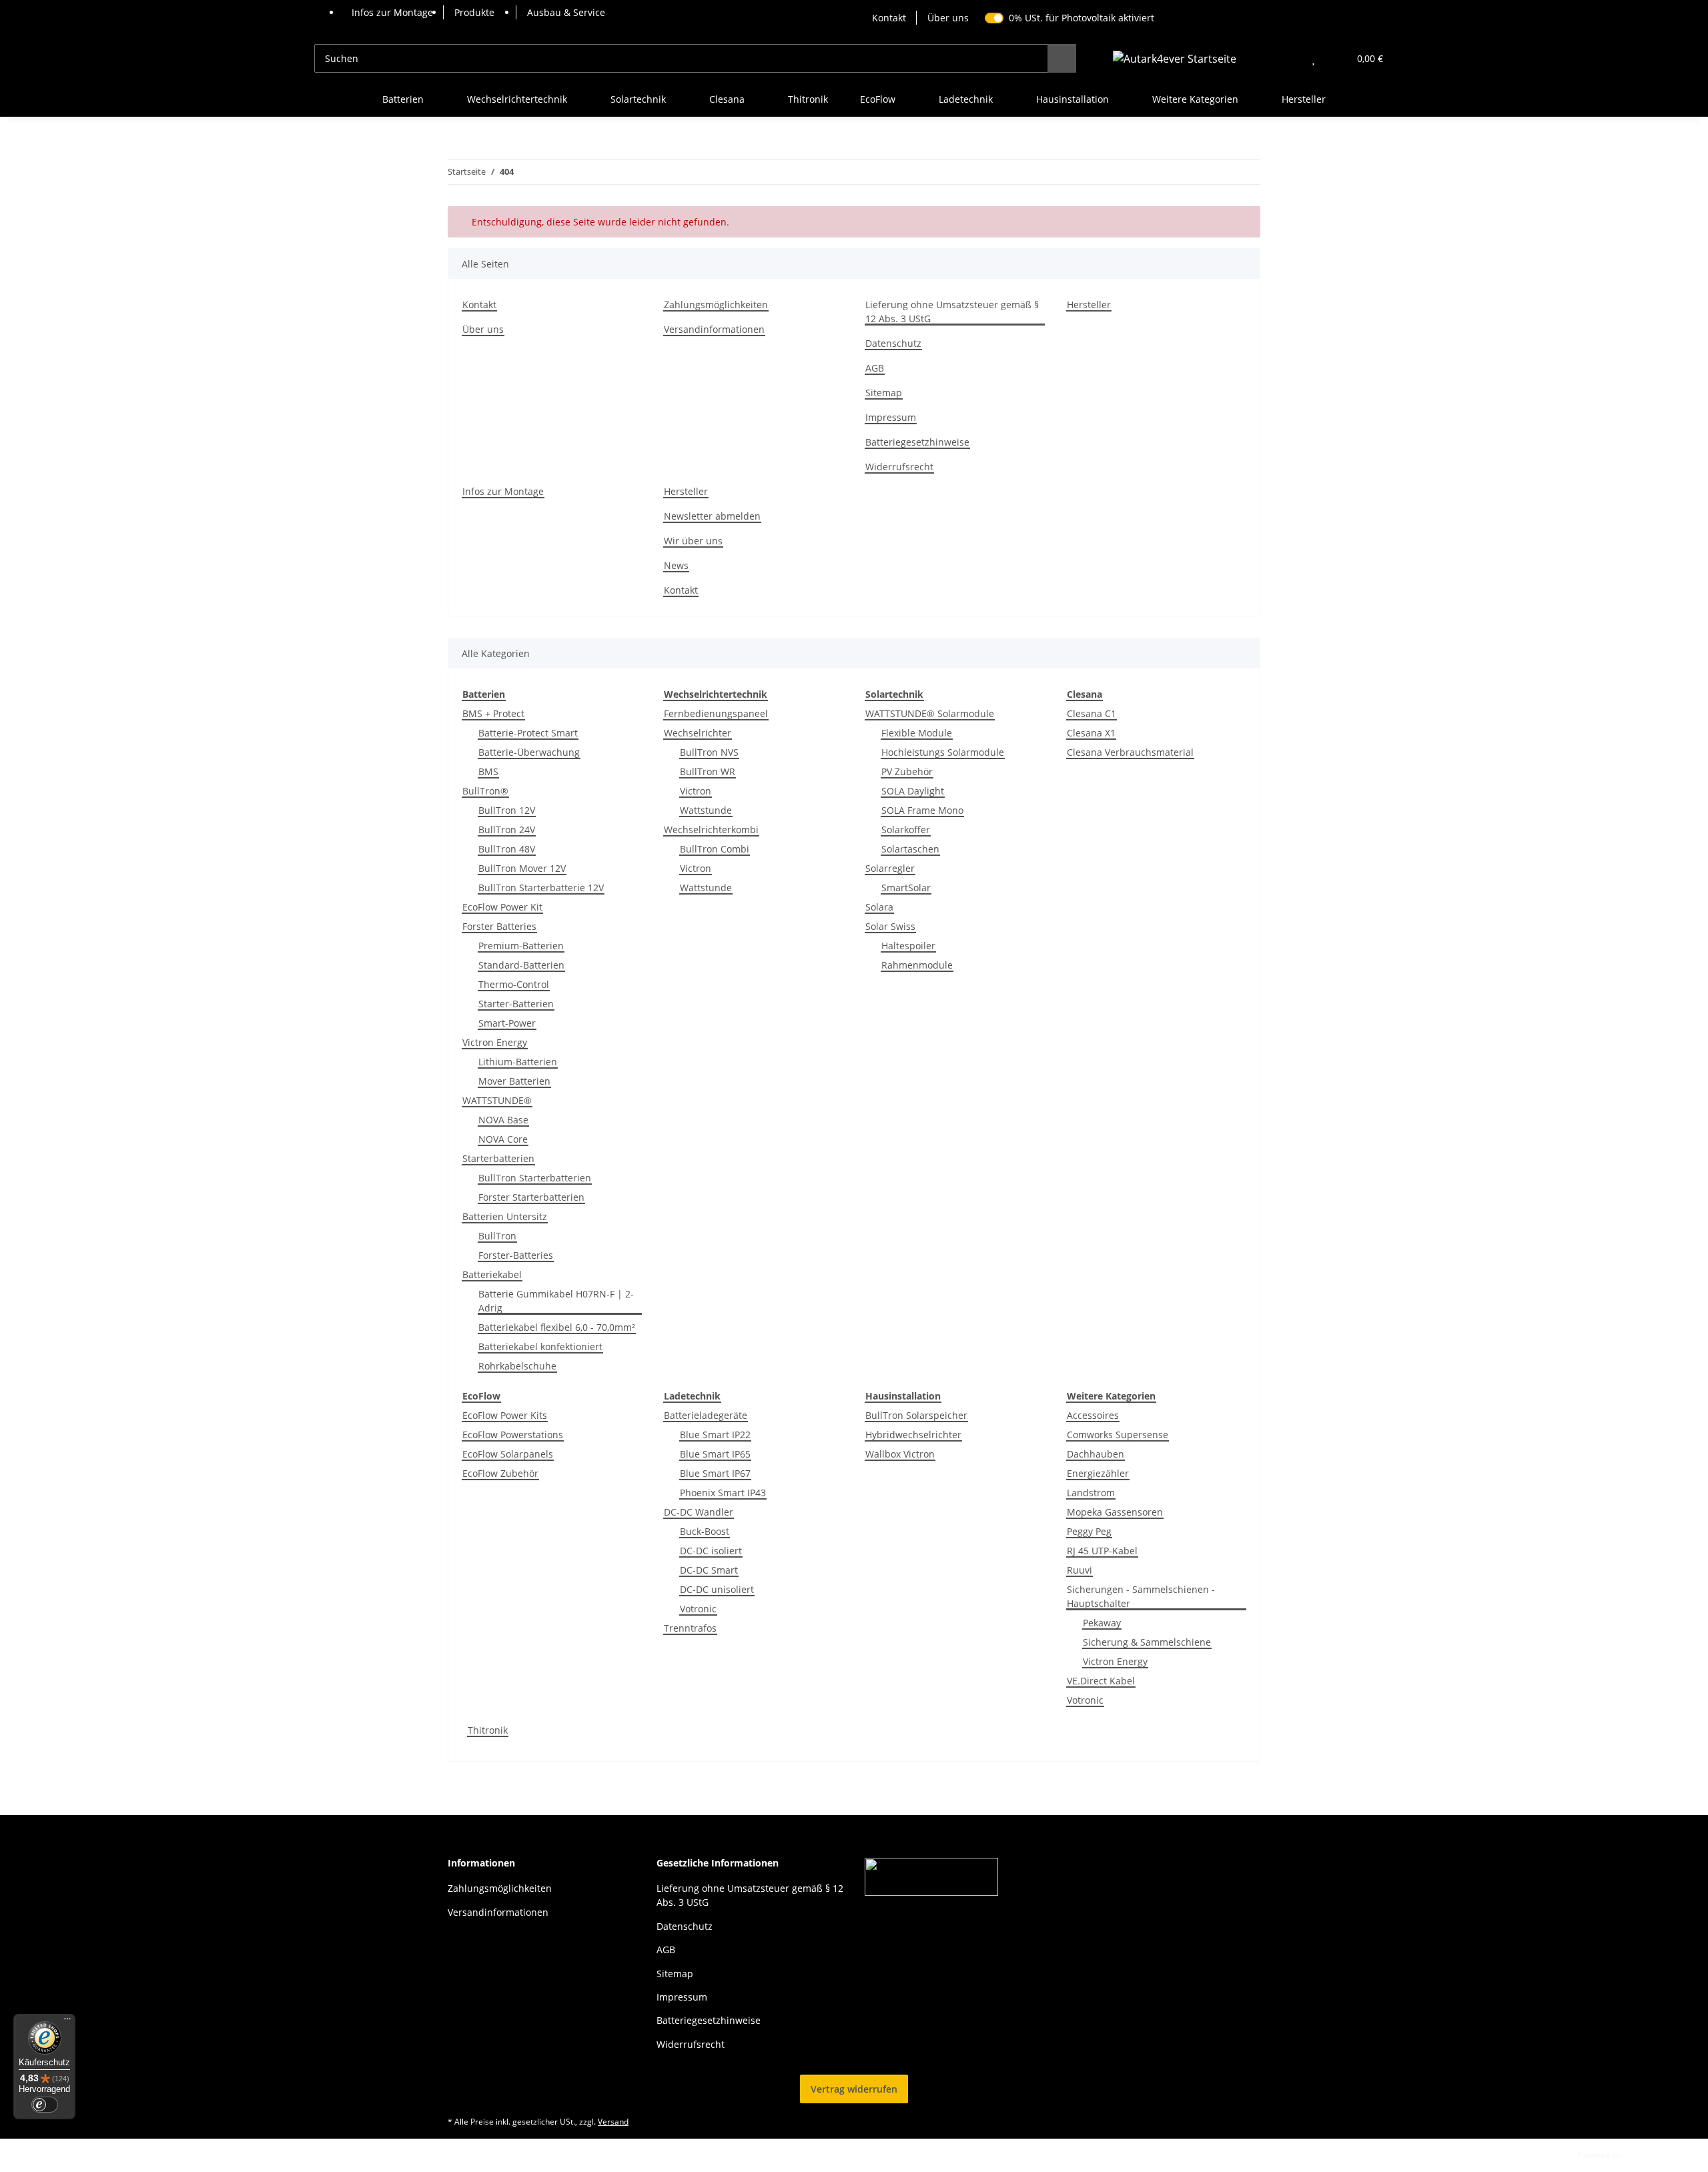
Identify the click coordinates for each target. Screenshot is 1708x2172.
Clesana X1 (1091, 733)
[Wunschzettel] (1313, 58)
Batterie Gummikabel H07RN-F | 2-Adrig (556, 1301)
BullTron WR (708, 771)
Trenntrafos (690, 1628)
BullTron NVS (709, 752)
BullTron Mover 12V (522, 868)
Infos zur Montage (392, 12)
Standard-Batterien (521, 965)
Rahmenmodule (917, 965)
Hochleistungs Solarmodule (943, 752)
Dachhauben (1096, 1454)
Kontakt (889, 18)
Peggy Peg (1089, 1531)
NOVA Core (503, 1139)
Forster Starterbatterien (531, 1197)
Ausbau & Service (566, 12)
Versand (613, 2122)
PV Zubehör (907, 771)
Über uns (948, 18)
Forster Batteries (499, 926)
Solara (879, 907)
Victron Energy (495, 1042)
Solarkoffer (906, 830)
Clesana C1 (1092, 713)
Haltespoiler (908, 946)
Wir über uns (693, 541)
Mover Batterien (514, 1081)
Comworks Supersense (1118, 1435)
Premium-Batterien (521, 946)
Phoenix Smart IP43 (723, 1493)
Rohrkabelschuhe (517, 1366)
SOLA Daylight (913, 791)
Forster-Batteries (516, 1255)
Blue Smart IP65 (715, 1454)
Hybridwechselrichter (913, 1435)
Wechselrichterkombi (711, 830)
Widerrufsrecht (899, 467)
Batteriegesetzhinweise (917, 442)
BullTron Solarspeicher (916, 1415)
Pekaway (1102, 1623)
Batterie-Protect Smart (528, 733)
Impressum (891, 417)
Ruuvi (1080, 1570)
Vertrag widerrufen (854, 2089)
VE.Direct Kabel (1101, 1681)
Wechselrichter (698, 733)
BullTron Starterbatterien (535, 1178)
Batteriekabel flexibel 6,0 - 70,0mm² (557, 1327)
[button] (1287, 58)
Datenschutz (893, 343)
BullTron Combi (715, 849)
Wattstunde (706, 810)
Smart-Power (507, 1023)
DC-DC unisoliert (717, 1589)
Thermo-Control (514, 984)
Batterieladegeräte (706, 1415)
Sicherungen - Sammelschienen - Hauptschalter (1141, 1596)
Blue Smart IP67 (715, 1473)
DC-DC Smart (709, 1570)
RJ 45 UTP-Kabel (1102, 1551)
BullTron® (485, 791)
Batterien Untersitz (505, 1216)
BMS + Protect (493, 713)
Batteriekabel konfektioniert (540, 1346)
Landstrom (1091, 1493)
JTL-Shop (1639, 2155)
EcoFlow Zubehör (500, 1473)
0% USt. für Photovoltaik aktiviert (1082, 18)
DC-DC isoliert (711, 1551)
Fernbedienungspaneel (716, 713)
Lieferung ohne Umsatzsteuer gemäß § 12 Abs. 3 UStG (952, 312)
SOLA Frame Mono (922, 810)
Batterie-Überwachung (529, 752)
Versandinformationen (714, 329)
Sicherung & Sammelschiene (1147, 1642)
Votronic (698, 1609)
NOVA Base (503, 1120)
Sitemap (884, 393)
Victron (696, 791)
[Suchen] (1062, 58)
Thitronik (488, 1730)
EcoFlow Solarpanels (508, 1454)
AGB (875, 368)
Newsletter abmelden (712, 516)
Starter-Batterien (516, 1004)
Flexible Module (917, 733)
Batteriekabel (492, 1274)
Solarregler (890, 868)
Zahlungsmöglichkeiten (716, 305)
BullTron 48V (507, 849)
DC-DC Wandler (699, 1512)
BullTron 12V (507, 810)
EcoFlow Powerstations (513, 1435)
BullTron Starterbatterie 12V (541, 888)
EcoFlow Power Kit (502, 907)
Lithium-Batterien (518, 1062)
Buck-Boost (705, 1531)
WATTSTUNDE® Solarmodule (930, 713)
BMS (488, 771)
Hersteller (1304, 99)
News (676, 565)
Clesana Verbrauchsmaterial (1130, 752)
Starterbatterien (498, 1158)
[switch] (45, 2105)
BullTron (497, 1236)
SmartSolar (906, 888)
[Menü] (67, 2022)
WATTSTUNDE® (497, 1100)
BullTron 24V (507, 830)
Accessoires (1093, 1415)
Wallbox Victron (900, 1454)
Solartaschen (910, 849)
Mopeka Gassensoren (1115, 1512)
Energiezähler (1098, 1473)
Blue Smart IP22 (715, 1435)
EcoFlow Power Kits (505, 1415)
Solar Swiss (890, 926)
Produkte (474, 12)
